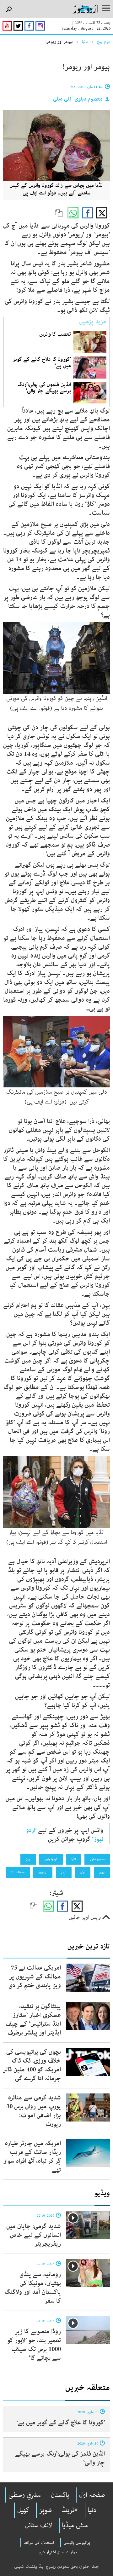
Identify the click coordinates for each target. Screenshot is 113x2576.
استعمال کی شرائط (39, 2543)
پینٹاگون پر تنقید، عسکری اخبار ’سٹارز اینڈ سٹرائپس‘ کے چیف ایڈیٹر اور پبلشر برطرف (33, 2020)
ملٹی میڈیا (75, 2525)
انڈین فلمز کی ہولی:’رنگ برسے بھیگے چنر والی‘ (60, 2458)
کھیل (23, 2510)
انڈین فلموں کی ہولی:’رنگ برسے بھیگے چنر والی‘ (44, 388)
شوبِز (46, 2510)
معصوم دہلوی (97, 1859)
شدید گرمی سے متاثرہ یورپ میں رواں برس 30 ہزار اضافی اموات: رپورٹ (34, 2111)
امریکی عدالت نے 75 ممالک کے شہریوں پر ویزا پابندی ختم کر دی (35, 1977)
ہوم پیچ (103, 42)
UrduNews (18, 1872)
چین (28, 1859)
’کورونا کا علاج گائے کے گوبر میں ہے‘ (42, 362)
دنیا (85, 42)
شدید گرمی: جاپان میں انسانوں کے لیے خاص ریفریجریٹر (34, 2235)
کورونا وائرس (51, 1859)
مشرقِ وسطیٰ (25, 2495)
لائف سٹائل (39, 2525)
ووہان (102, 1872)
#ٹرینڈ (70, 2510)
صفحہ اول (92, 2495)
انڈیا (74, 1859)
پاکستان (60, 2495)
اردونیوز (43, 1872)
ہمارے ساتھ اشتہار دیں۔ (57, 2552)
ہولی (83, 1872)
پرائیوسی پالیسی (77, 2543)
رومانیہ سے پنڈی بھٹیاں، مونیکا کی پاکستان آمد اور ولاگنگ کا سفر (33, 2288)
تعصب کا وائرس (55, 334)
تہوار (64, 1872)
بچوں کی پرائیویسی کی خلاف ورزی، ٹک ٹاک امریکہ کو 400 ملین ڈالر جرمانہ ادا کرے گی (32, 2065)
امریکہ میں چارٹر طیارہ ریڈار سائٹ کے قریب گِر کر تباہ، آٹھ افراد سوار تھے (32, 2157)
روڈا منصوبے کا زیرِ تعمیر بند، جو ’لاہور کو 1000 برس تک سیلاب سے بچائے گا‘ (34, 2345)
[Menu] (106, 9)
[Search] (9, 10)
